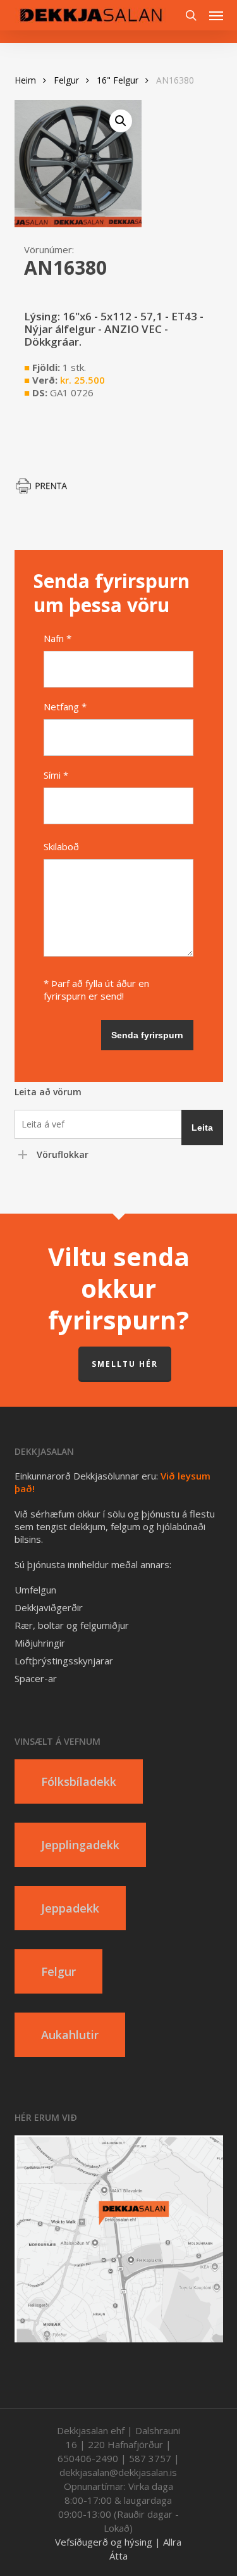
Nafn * (58, 638)
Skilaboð (61, 846)
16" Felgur (118, 80)
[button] (216, 15)
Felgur (66, 80)
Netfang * (65, 707)
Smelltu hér (125, 1364)
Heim (25, 80)
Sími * (56, 775)
